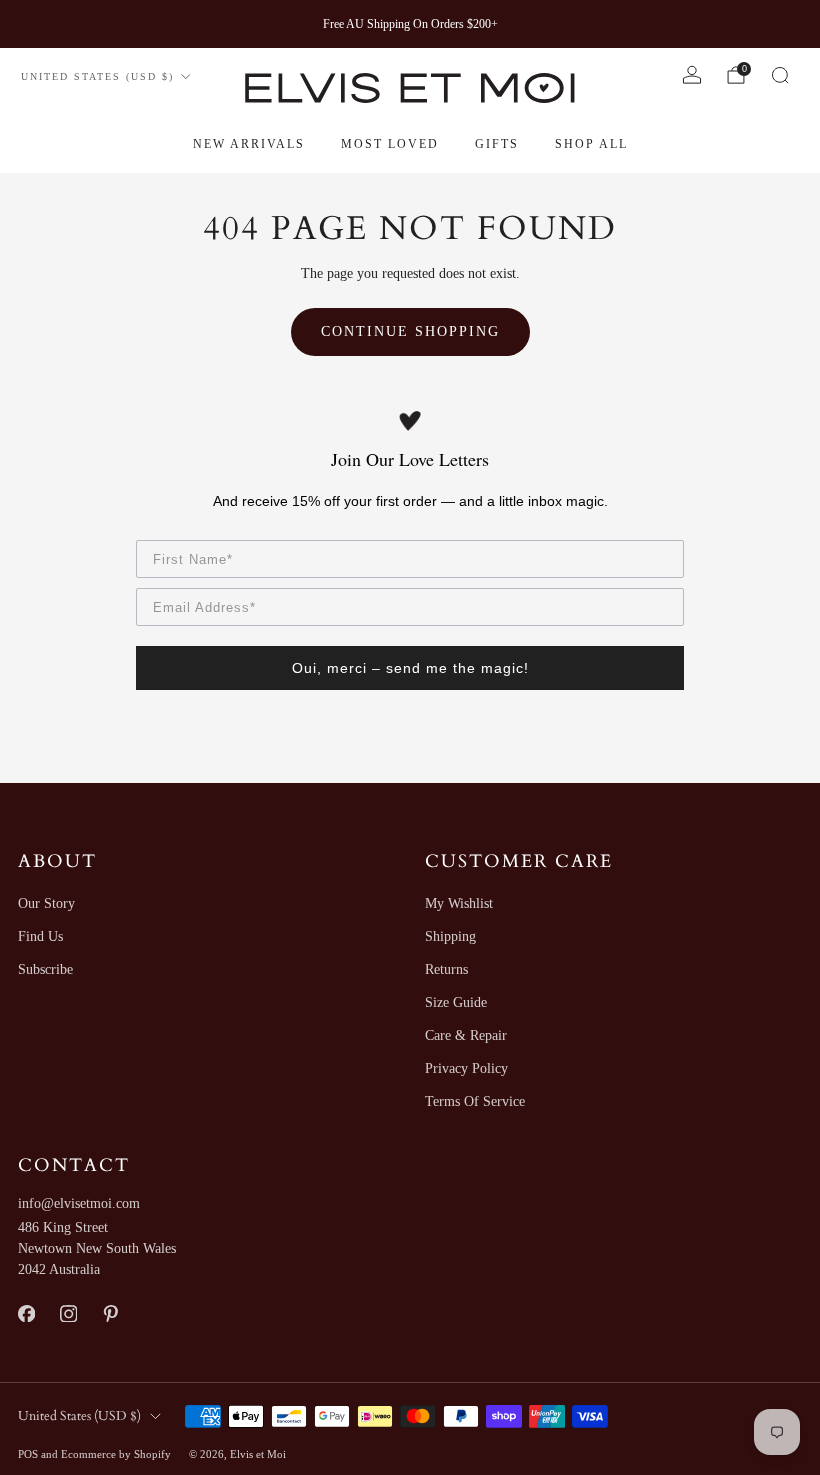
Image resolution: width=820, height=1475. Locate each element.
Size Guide (456, 1002)
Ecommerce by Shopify (116, 1454)
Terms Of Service (475, 1101)
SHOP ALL (591, 144)
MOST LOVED (390, 144)
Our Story (46, 903)
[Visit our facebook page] (26, 1313)
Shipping (450, 936)
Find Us (40, 936)
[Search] (780, 75)
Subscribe (45, 969)
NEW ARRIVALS (249, 144)
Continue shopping (410, 331)
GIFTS (497, 144)
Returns (446, 969)
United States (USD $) (97, 76)
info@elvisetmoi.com (79, 1203)
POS (28, 1454)
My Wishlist (459, 903)
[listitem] (410, 24)
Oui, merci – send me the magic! (410, 668)
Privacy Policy (466, 1068)
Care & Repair (466, 1035)
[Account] (692, 75)
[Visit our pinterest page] (110, 1313)
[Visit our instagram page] (68, 1313)
